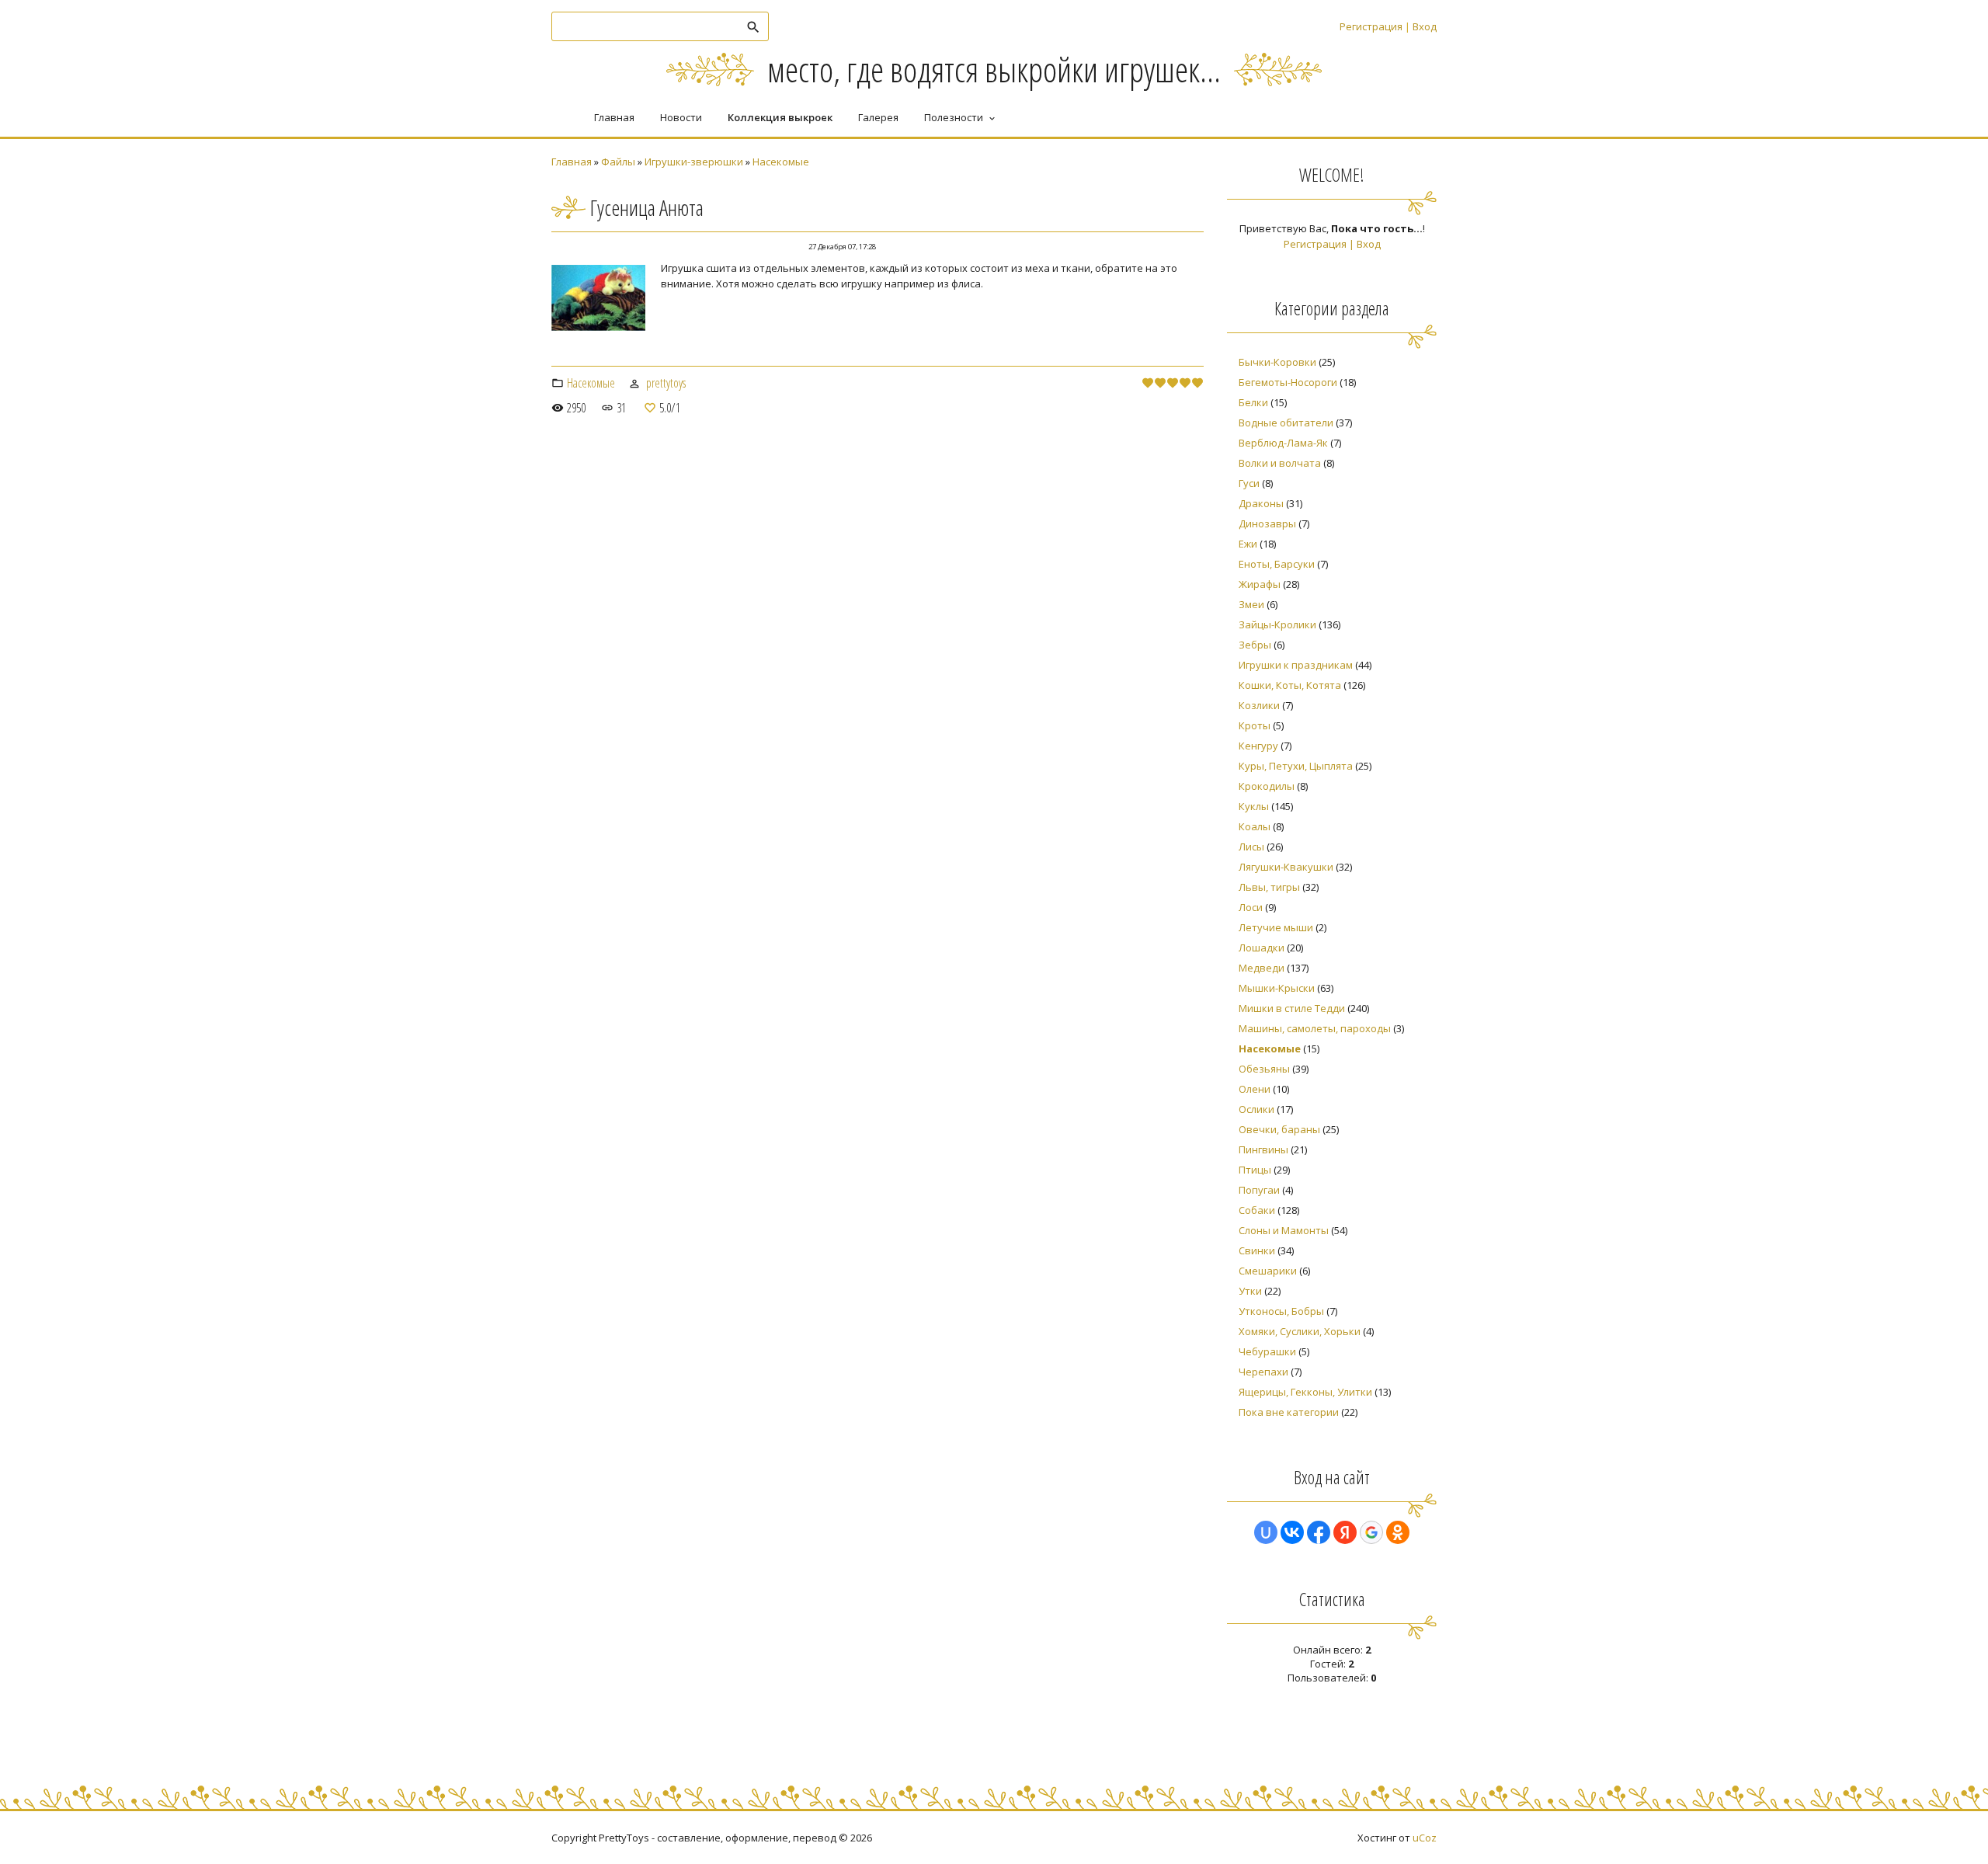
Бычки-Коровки (1277, 362)
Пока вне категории (1289, 1412)
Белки (1253, 402)
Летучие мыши (1276, 927)
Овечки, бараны (1279, 1129)
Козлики (1259, 705)
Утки (1250, 1291)
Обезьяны (1264, 1069)
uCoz (1425, 1838)
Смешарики (1268, 1271)
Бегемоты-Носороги (1288, 382)
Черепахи (1263, 1372)
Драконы (1261, 503)
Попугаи (1259, 1190)
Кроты (1255, 725)
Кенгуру (1258, 746)
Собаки (1257, 1210)
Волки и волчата (1280, 463)
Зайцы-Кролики (1277, 624)
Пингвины (1263, 1149)
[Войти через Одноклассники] (1398, 1532)
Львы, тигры (1269, 887)
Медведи (1262, 968)
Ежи (1248, 544)
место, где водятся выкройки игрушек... (994, 69)
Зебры (1255, 645)
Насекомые (781, 162)
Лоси (1251, 907)
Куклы (1254, 806)
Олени (1255, 1089)
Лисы (1251, 847)
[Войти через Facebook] (1319, 1532)
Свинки (1257, 1250)
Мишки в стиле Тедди (1292, 1008)
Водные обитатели (1286, 423)
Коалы (1255, 826)
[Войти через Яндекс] (1345, 1532)
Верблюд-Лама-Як (1283, 443)
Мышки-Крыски (1277, 988)
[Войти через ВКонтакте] (1292, 1532)
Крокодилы (1267, 786)
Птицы (1255, 1170)
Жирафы (1260, 584)
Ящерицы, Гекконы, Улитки (1305, 1392)
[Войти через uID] (1266, 1532)
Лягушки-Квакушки (1286, 867)
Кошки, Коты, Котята (1290, 685)
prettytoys (666, 383)
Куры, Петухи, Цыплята (1296, 766)
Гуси (1249, 483)
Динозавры (1267, 523)
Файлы (618, 162)
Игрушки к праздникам (1296, 665)
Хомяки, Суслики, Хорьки (1300, 1331)
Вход (1425, 26)
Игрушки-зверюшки (694, 162)
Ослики (1256, 1109)
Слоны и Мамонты (1284, 1230)
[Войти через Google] (1371, 1532)
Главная (572, 162)
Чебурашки (1267, 1351)
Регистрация (1371, 26)
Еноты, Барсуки (1277, 564)
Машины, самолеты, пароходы (1315, 1028)
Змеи (1251, 604)
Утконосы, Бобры (1281, 1311)
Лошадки (1262, 948)
